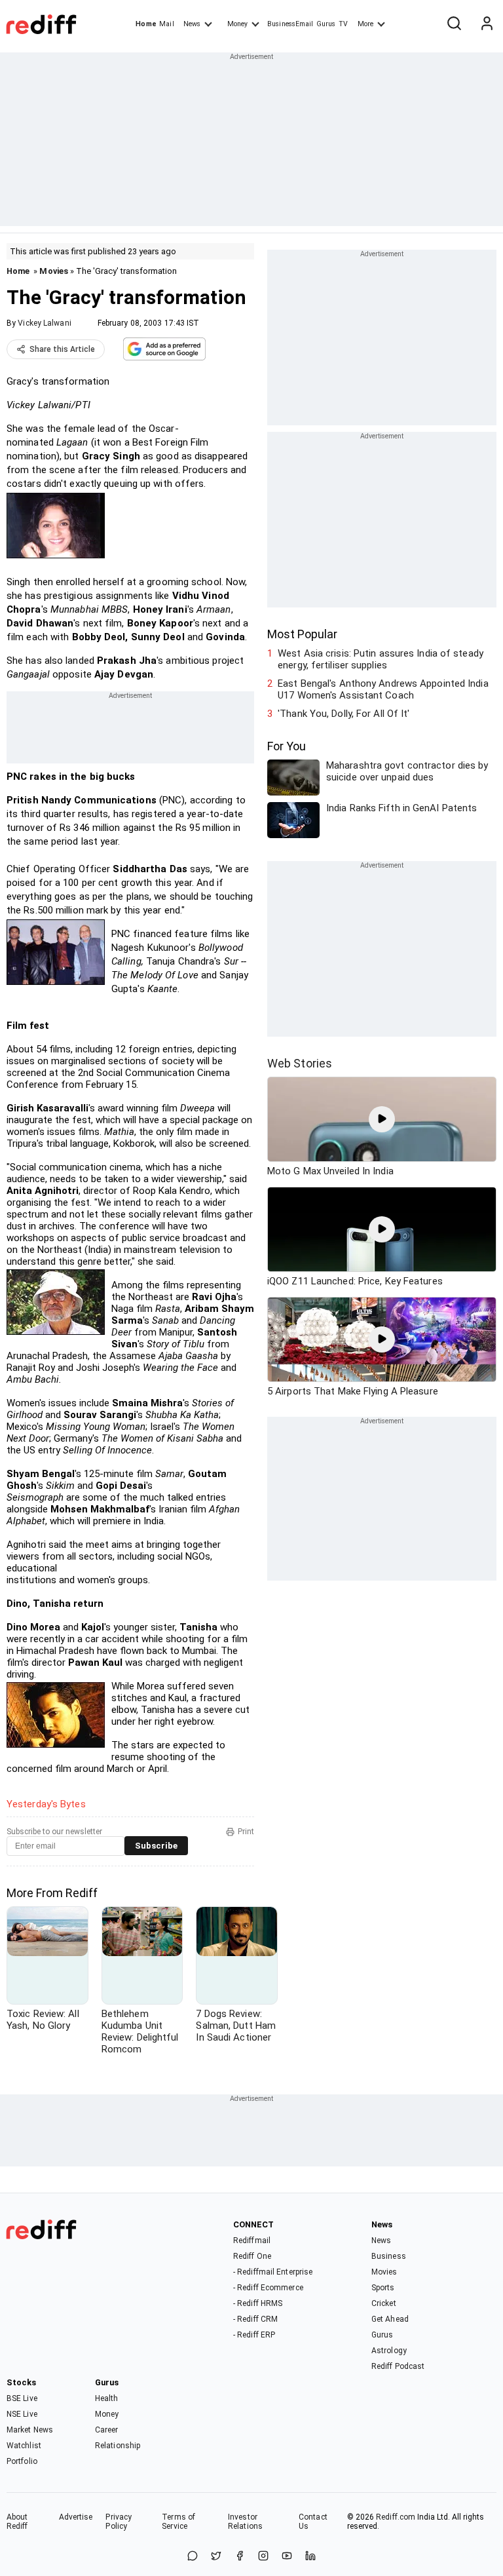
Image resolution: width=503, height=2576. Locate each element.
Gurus (326, 24)
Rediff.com (396, 2517)
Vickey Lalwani (44, 323)
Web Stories (300, 1063)
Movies (54, 271)
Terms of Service (178, 2522)
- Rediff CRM (255, 2319)
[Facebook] (240, 2557)
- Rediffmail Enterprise (273, 2272)
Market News (30, 2430)
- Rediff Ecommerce (268, 2288)
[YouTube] (287, 2557)
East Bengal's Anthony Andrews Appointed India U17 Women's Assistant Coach (383, 689)
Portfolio (22, 2461)
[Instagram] (263, 2557)
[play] (382, 1119)
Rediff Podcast (398, 2366)
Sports (383, 2288)
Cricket (384, 2303)
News (192, 24)
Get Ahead (390, 2319)
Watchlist (24, 2446)
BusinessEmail (290, 24)
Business (389, 2256)
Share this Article (62, 349)
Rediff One (252, 2256)
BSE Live (22, 2398)
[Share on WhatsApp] (193, 2557)
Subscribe (156, 1846)
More (365, 24)
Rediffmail (252, 2240)
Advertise (76, 2517)
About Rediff (17, 2522)
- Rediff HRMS (258, 2303)
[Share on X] (216, 2557)
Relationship (118, 2446)
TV (343, 24)
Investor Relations (245, 2522)
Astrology (389, 2351)
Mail (166, 24)
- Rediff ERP (254, 2335)
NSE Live (22, 2414)
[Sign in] (487, 24)
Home (146, 24)
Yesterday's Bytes (46, 1804)
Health (107, 2398)
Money (237, 24)
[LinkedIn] (310, 2557)
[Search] (454, 24)
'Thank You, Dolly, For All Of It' (344, 714)
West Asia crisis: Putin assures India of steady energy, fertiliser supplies (381, 659)
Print (246, 1832)
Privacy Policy (119, 2522)
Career (107, 2430)
